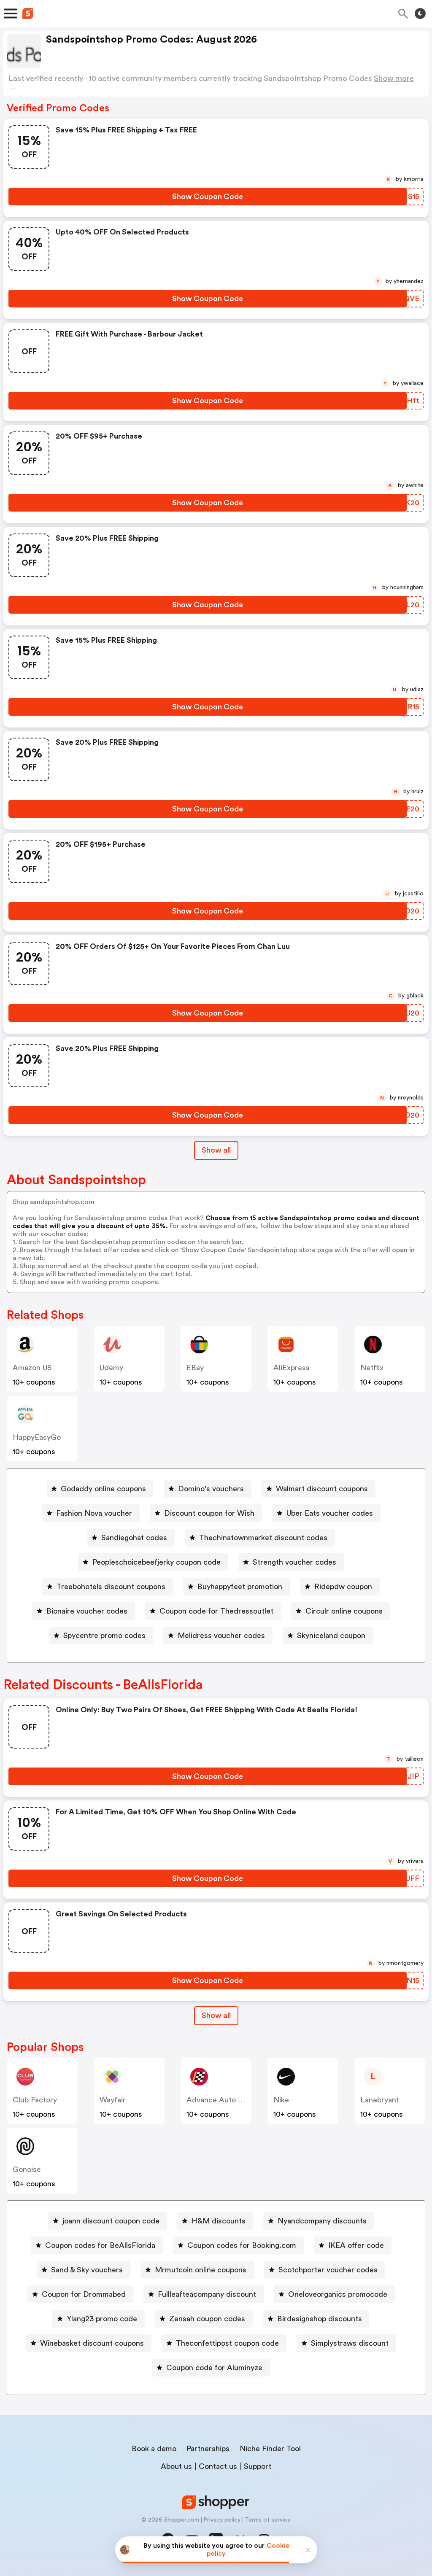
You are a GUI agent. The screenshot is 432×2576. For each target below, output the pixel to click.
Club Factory (35, 2100)
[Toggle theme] (420, 13)
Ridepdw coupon (343, 1587)
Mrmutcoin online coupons (201, 2270)
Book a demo (154, 2449)
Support (258, 2466)
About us (176, 2466)
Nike (281, 2100)
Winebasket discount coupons (92, 2343)
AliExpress (292, 1368)
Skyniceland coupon (331, 1636)
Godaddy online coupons (103, 1489)
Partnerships (208, 2449)
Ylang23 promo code (102, 2319)
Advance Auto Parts (221, 2100)
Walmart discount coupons (322, 1489)
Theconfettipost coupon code (227, 2343)
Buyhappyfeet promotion (240, 1587)
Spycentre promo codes (104, 1636)
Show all (216, 1150)
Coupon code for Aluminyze (214, 2368)
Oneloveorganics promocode (338, 2294)
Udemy (111, 1368)
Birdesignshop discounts (320, 2319)
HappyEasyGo (37, 1437)
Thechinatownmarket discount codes (263, 1538)
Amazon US (32, 1368)
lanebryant (380, 2100)
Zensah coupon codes (207, 2319)
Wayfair (113, 2100)
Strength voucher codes (294, 1562)
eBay (195, 1368)
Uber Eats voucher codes (330, 1513)
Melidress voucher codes (221, 1636)
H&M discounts (219, 2221)
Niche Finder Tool (270, 2449)
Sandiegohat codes (134, 1538)
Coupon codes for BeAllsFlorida (100, 2245)
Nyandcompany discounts (322, 2221)
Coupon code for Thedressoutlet (216, 1611)
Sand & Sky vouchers (87, 2270)
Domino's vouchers (211, 1489)
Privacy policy (222, 2520)
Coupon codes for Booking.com (242, 2245)
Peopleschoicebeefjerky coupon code (157, 1562)
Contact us (218, 2466)
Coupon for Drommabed (84, 2294)
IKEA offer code (356, 2245)
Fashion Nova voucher (94, 1513)
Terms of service (268, 2520)
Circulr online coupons (344, 1611)
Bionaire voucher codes (87, 1611)
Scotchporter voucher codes (328, 2270)
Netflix (372, 1368)
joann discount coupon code (111, 2221)
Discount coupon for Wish (209, 1513)
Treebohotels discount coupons (111, 1587)
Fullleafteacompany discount (207, 2294)
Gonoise (27, 2169)
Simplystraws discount (350, 2343)
